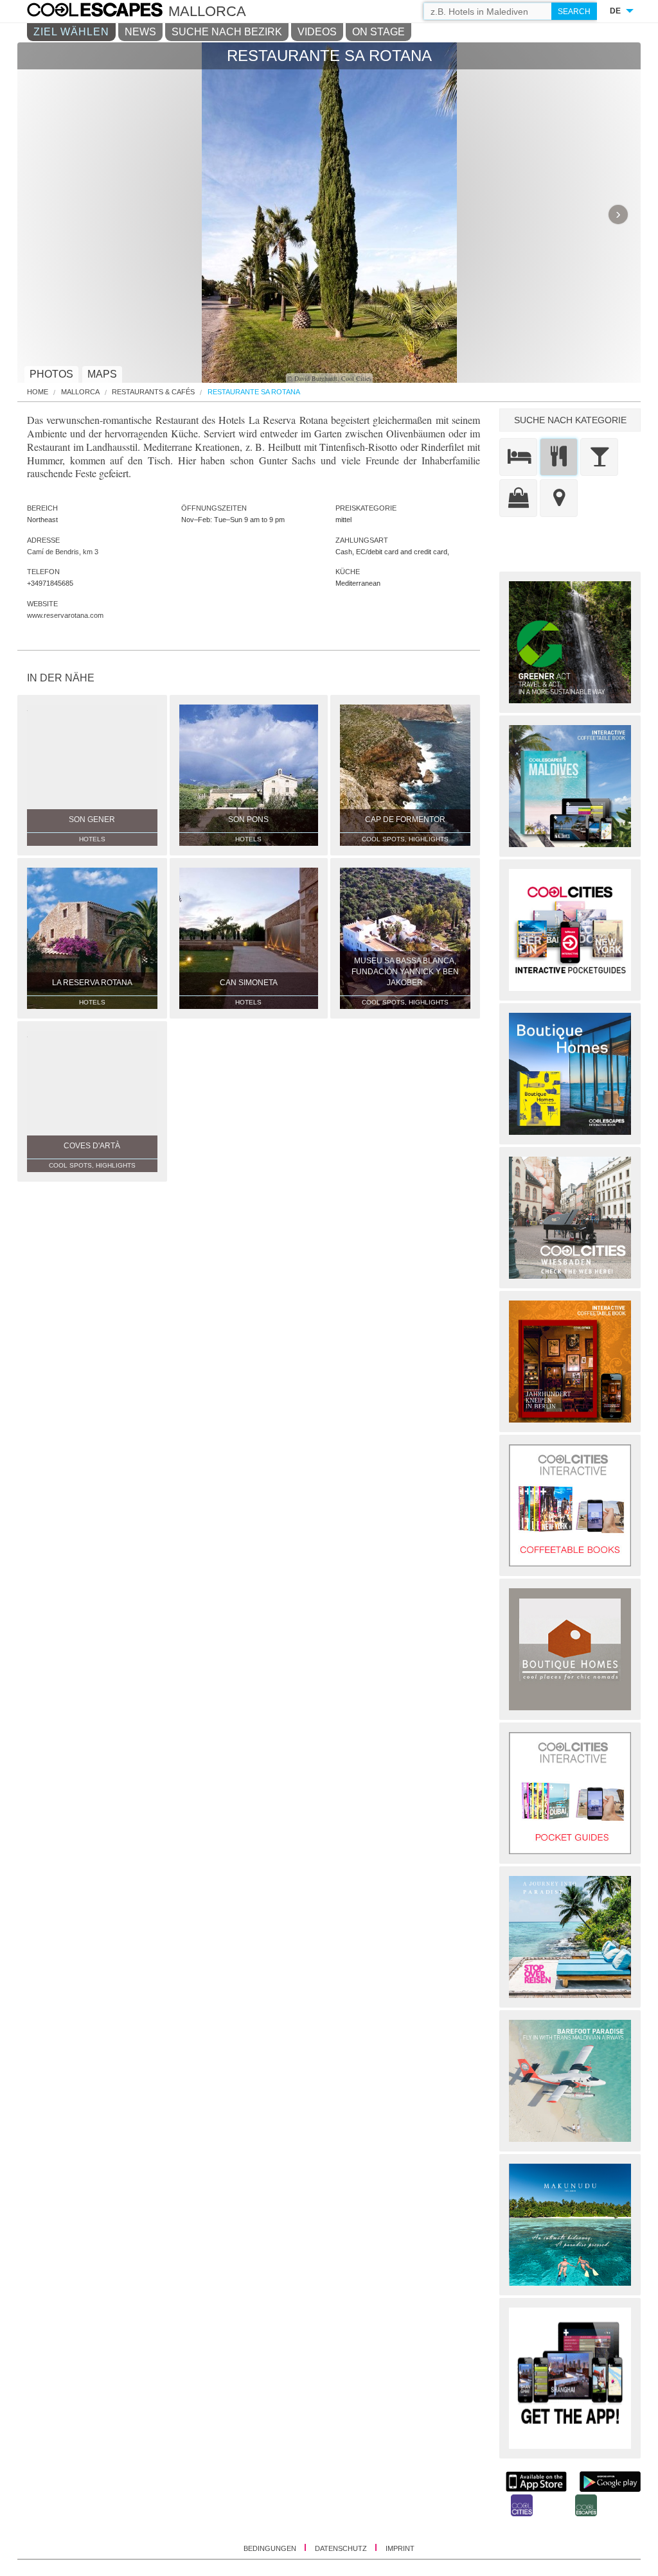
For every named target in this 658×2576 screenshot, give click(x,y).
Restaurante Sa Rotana (254, 392)
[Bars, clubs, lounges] (599, 457)
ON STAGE (378, 32)
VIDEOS (317, 32)
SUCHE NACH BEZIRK (227, 32)
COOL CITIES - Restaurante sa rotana (108, 12)
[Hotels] (518, 457)
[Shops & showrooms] (518, 498)
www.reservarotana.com (65, 615)
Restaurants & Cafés (153, 392)
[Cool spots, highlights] (559, 498)
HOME (38, 392)
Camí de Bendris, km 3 (63, 552)
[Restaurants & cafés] (559, 457)
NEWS (140, 32)
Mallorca (80, 392)
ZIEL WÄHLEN (71, 32)
